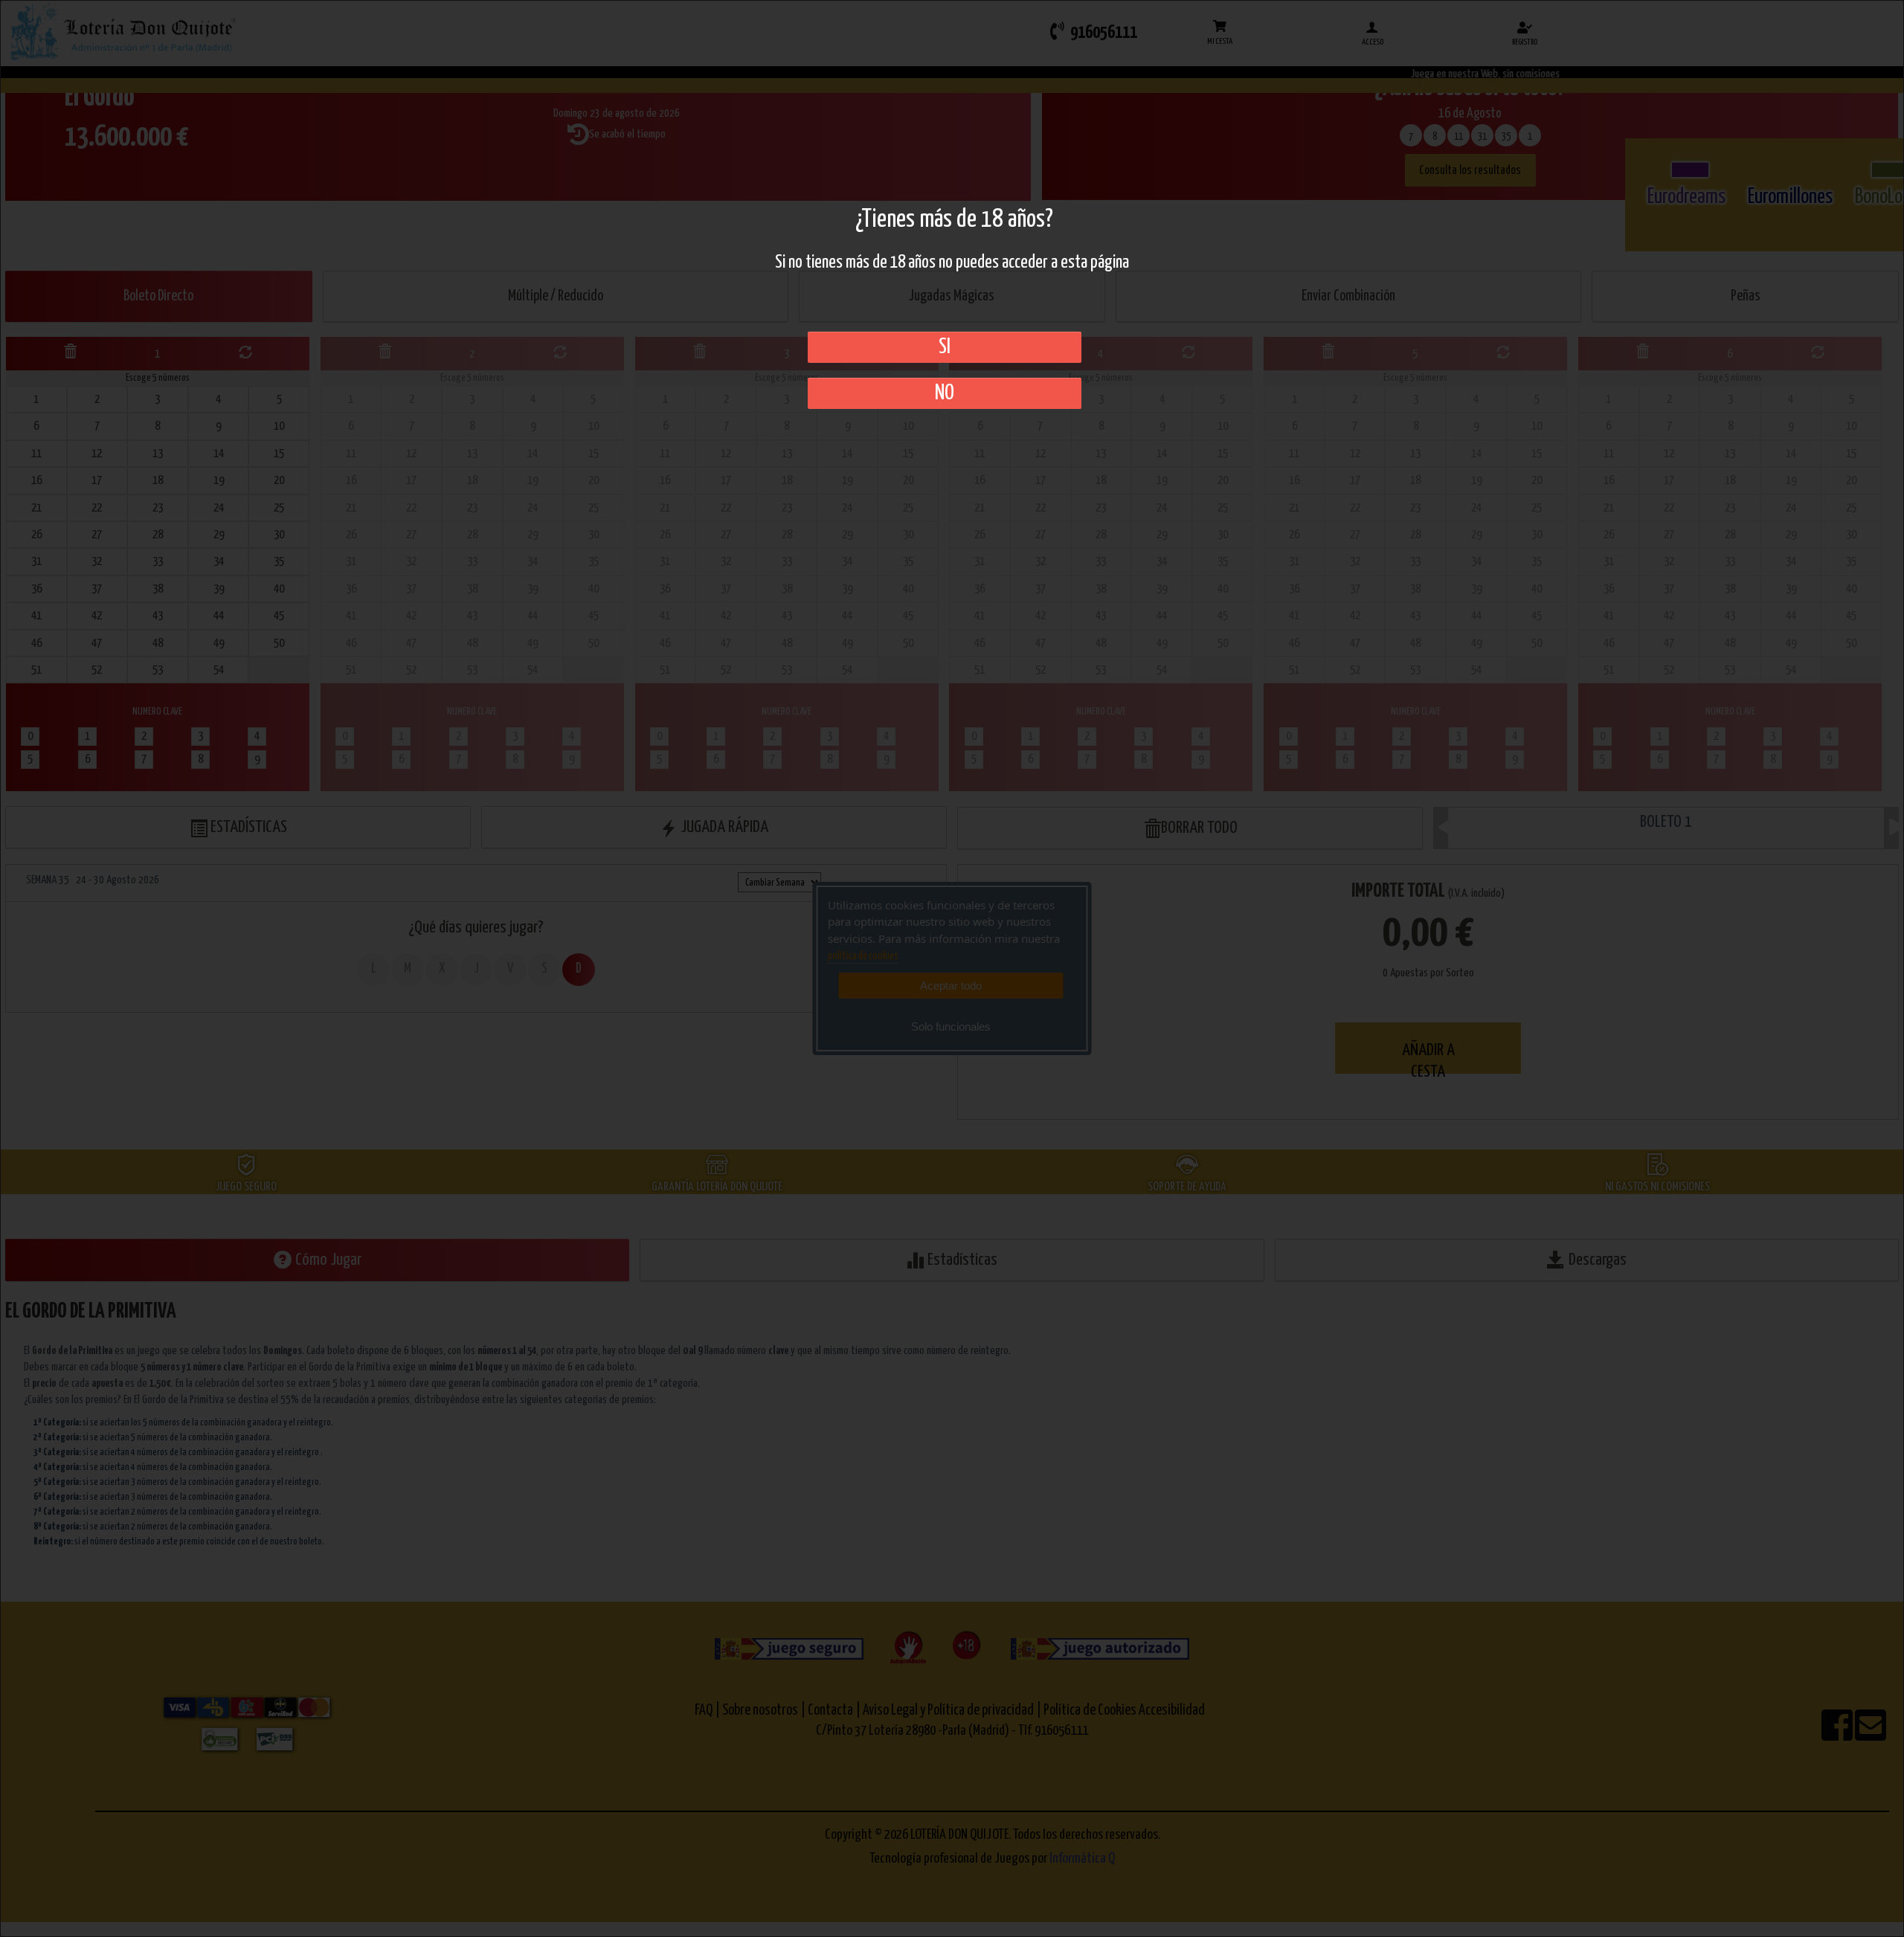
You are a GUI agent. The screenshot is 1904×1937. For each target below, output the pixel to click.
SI (945, 347)
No (945, 393)
